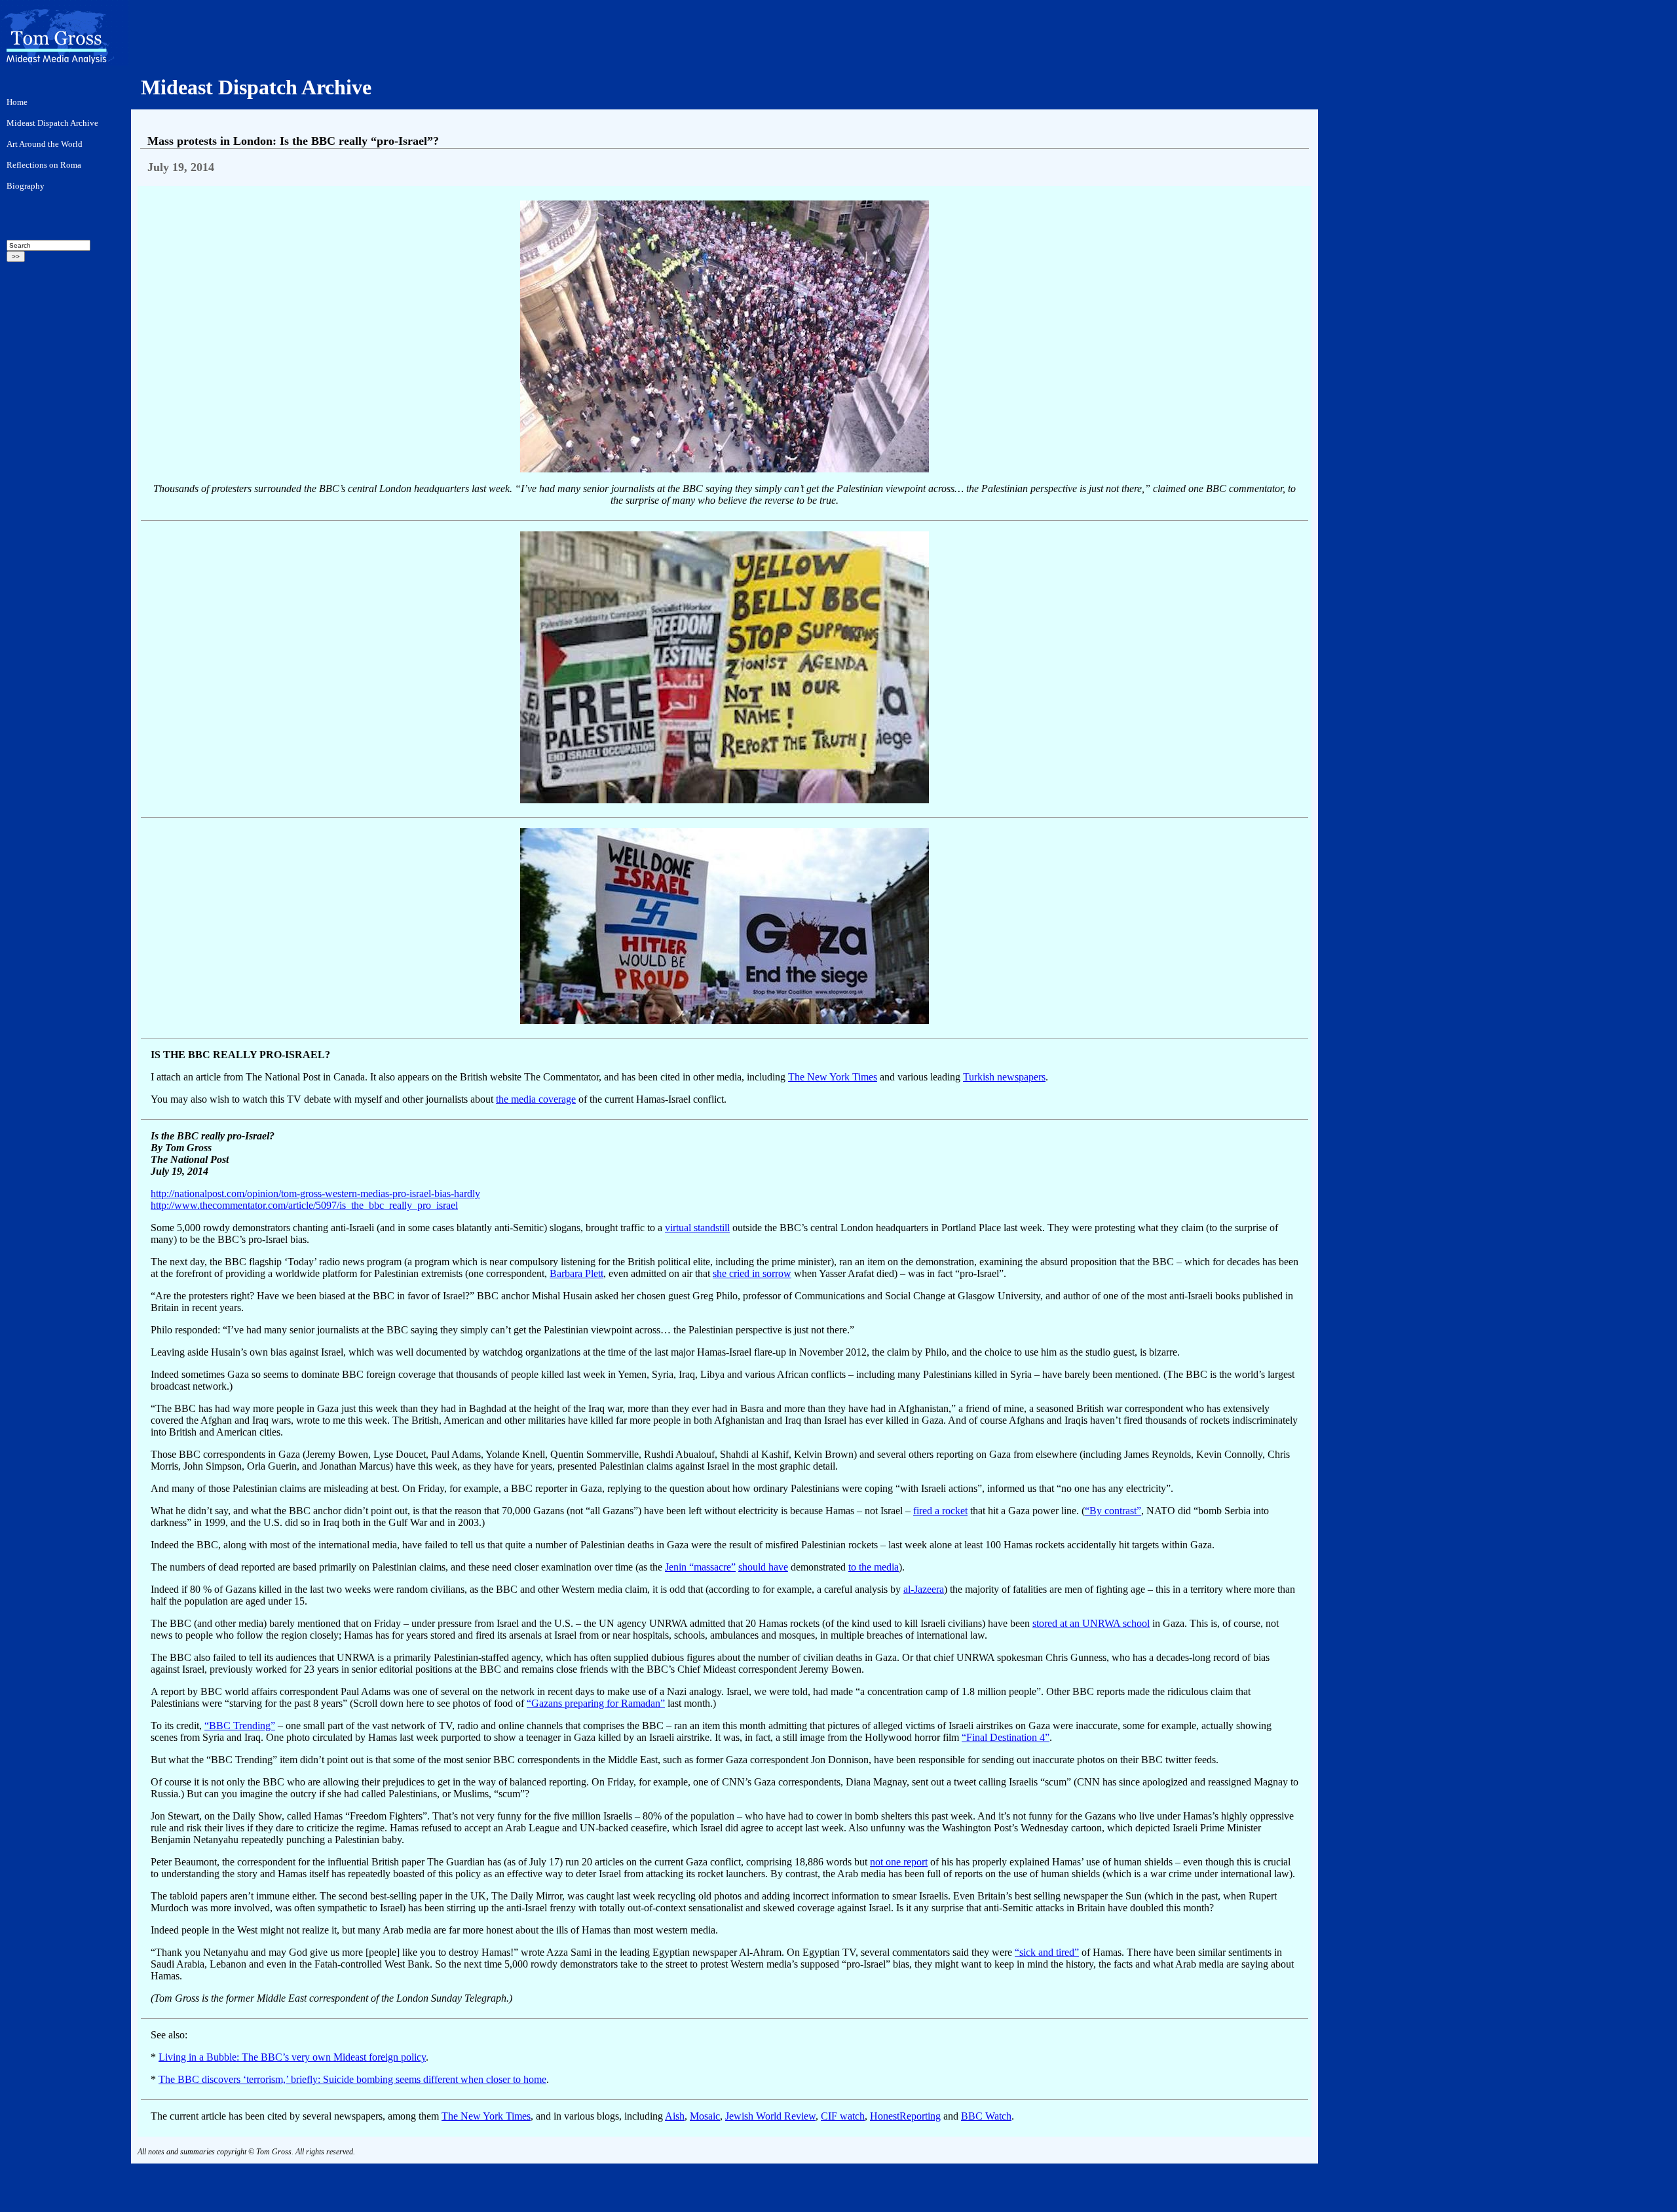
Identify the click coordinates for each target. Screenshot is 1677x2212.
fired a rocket (940, 1511)
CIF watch (843, 2116)
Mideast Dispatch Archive (256, 87)
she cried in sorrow (752, 1273)
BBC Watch (986, 2116)
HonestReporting (905, 2116)
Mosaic (705, 2116)
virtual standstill (697, 1228)
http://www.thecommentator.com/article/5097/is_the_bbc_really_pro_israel (304, 1205)
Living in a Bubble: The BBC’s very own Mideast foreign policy (292, 2057)
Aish (675, 2116)
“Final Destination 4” (1006, 1737)
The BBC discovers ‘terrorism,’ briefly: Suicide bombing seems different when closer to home (352, 2079)
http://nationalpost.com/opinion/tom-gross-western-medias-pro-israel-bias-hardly (315, 1193)
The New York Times (833, 1077)
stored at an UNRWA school (1091, 1623)
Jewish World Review (770, 2116)
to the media (874, 1567)
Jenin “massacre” (700, 1567)
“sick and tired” (1047, 1952)
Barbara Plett (576, 1273)
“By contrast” (1113, 1511)
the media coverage (536, 1099)
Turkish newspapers (1004, 1077)
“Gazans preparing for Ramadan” (596, 1703)
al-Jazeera (924, 1589)
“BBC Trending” (240, 1726)
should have (763, 1567)
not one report (899, 1862)
